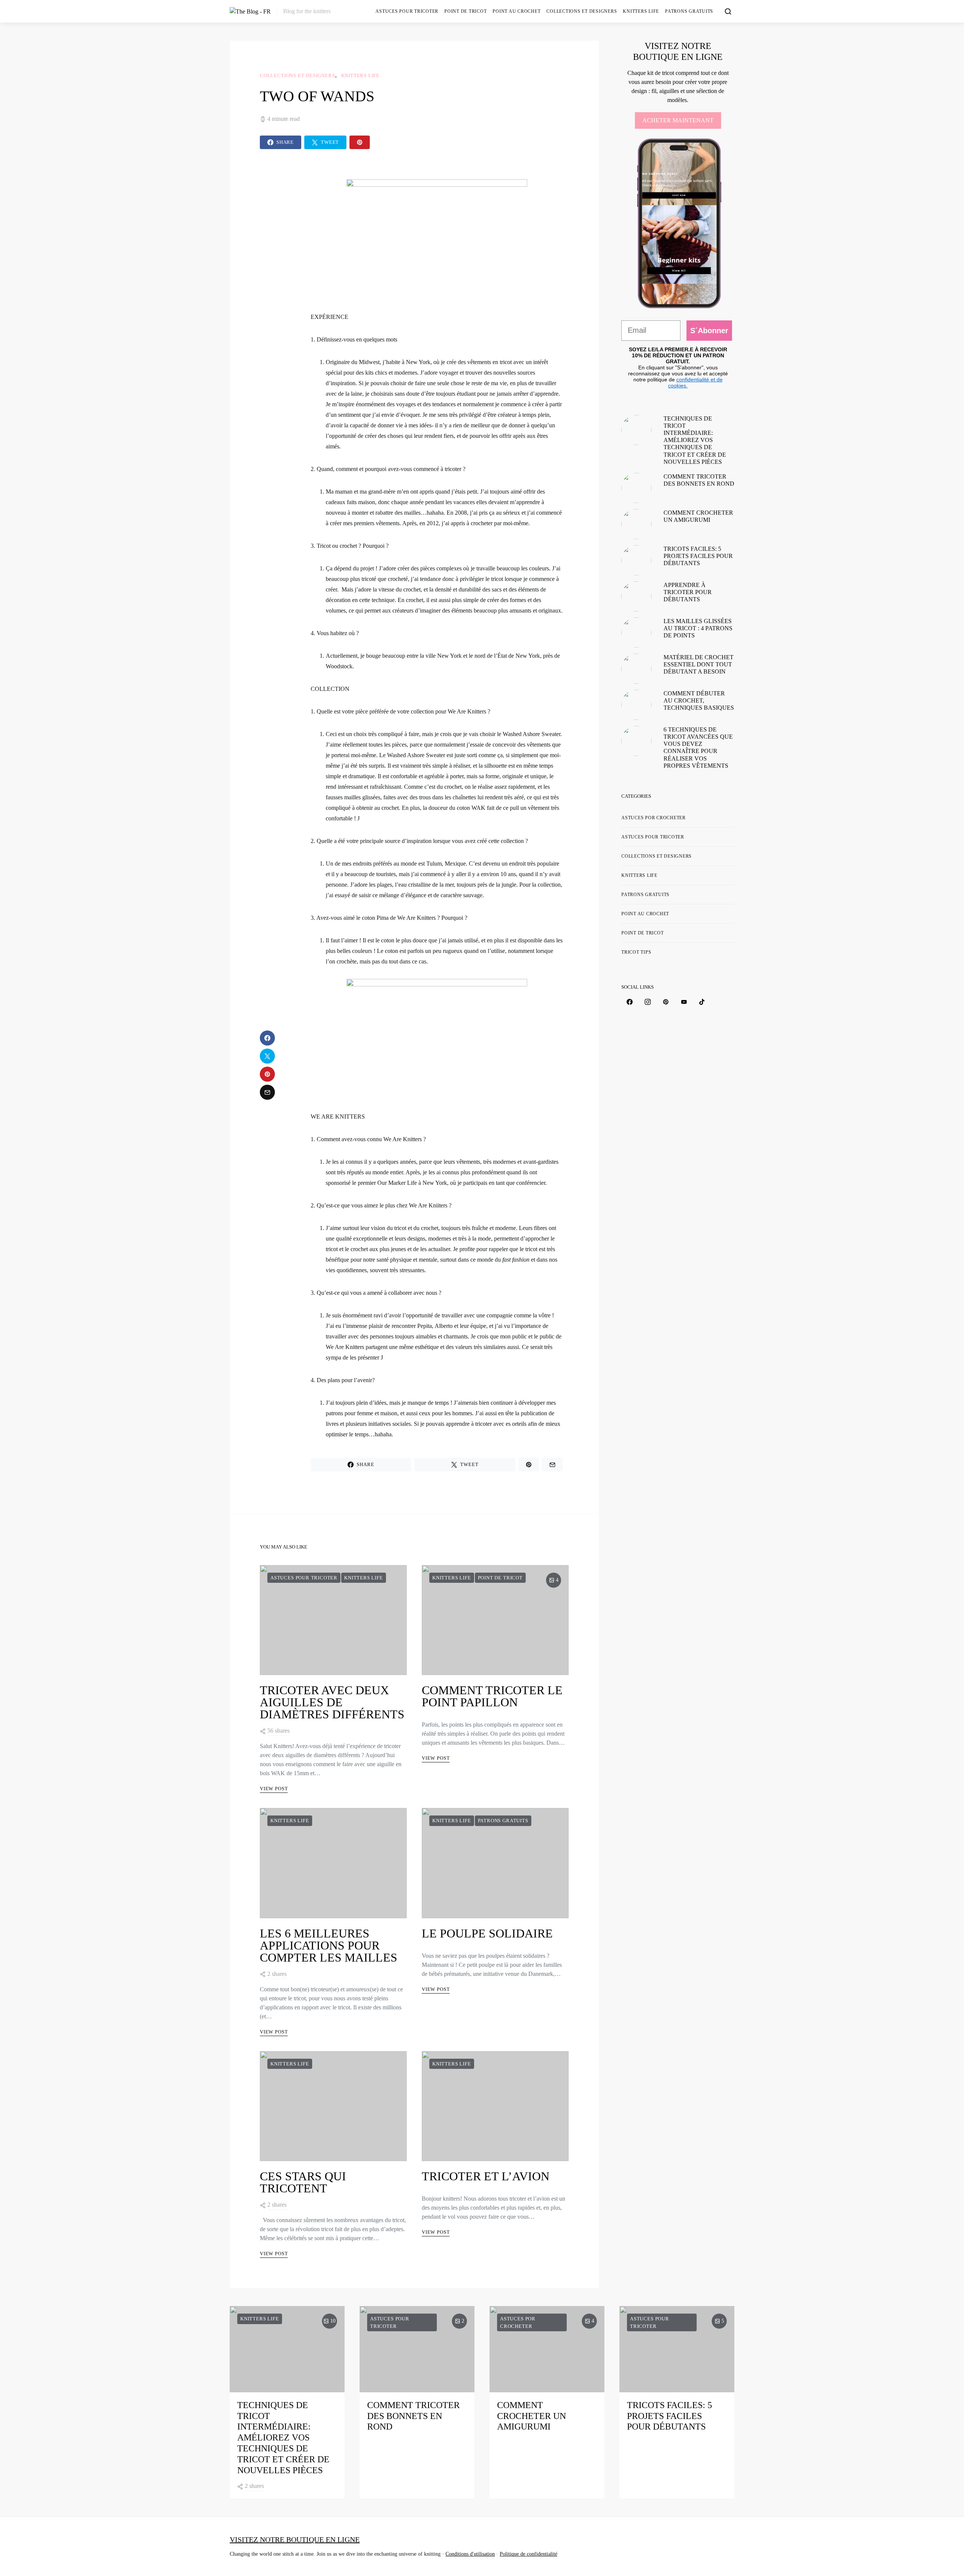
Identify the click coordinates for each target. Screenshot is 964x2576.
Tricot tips (636, 952)
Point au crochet (516, 11)
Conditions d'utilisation (470, 2554)
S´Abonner (709, 331)
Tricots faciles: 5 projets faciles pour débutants (698, 556)
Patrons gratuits (689, 11)
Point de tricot (465, 11)
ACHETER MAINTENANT (678, 120)
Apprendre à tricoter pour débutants (688, 592)
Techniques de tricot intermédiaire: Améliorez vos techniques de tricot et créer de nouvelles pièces (695, 440)
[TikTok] (702, 1002)
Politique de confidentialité (529, 2554)
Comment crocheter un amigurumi (532, 2416)
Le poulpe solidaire (487, 1933)
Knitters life (641, 11)
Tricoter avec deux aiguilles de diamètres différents (332, 1702)
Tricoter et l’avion (486, 2176)
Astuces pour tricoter (407, 11)
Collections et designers (582, 11)
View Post (274, 1789)
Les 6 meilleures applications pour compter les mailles (329, 1945)
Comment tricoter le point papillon (492, 1696)
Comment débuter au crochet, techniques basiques (699, 700)
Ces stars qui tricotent (303, 2182)
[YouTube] (684, 1002)
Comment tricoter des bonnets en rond (413, 2416)
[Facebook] (630, 1002)
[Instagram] (648, 1002)
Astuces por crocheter (654, 818)
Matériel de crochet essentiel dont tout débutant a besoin (699, 664)
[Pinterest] (666, 1002)
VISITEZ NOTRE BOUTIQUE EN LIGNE (295, 2539)
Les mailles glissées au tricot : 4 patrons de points (698, 628)
